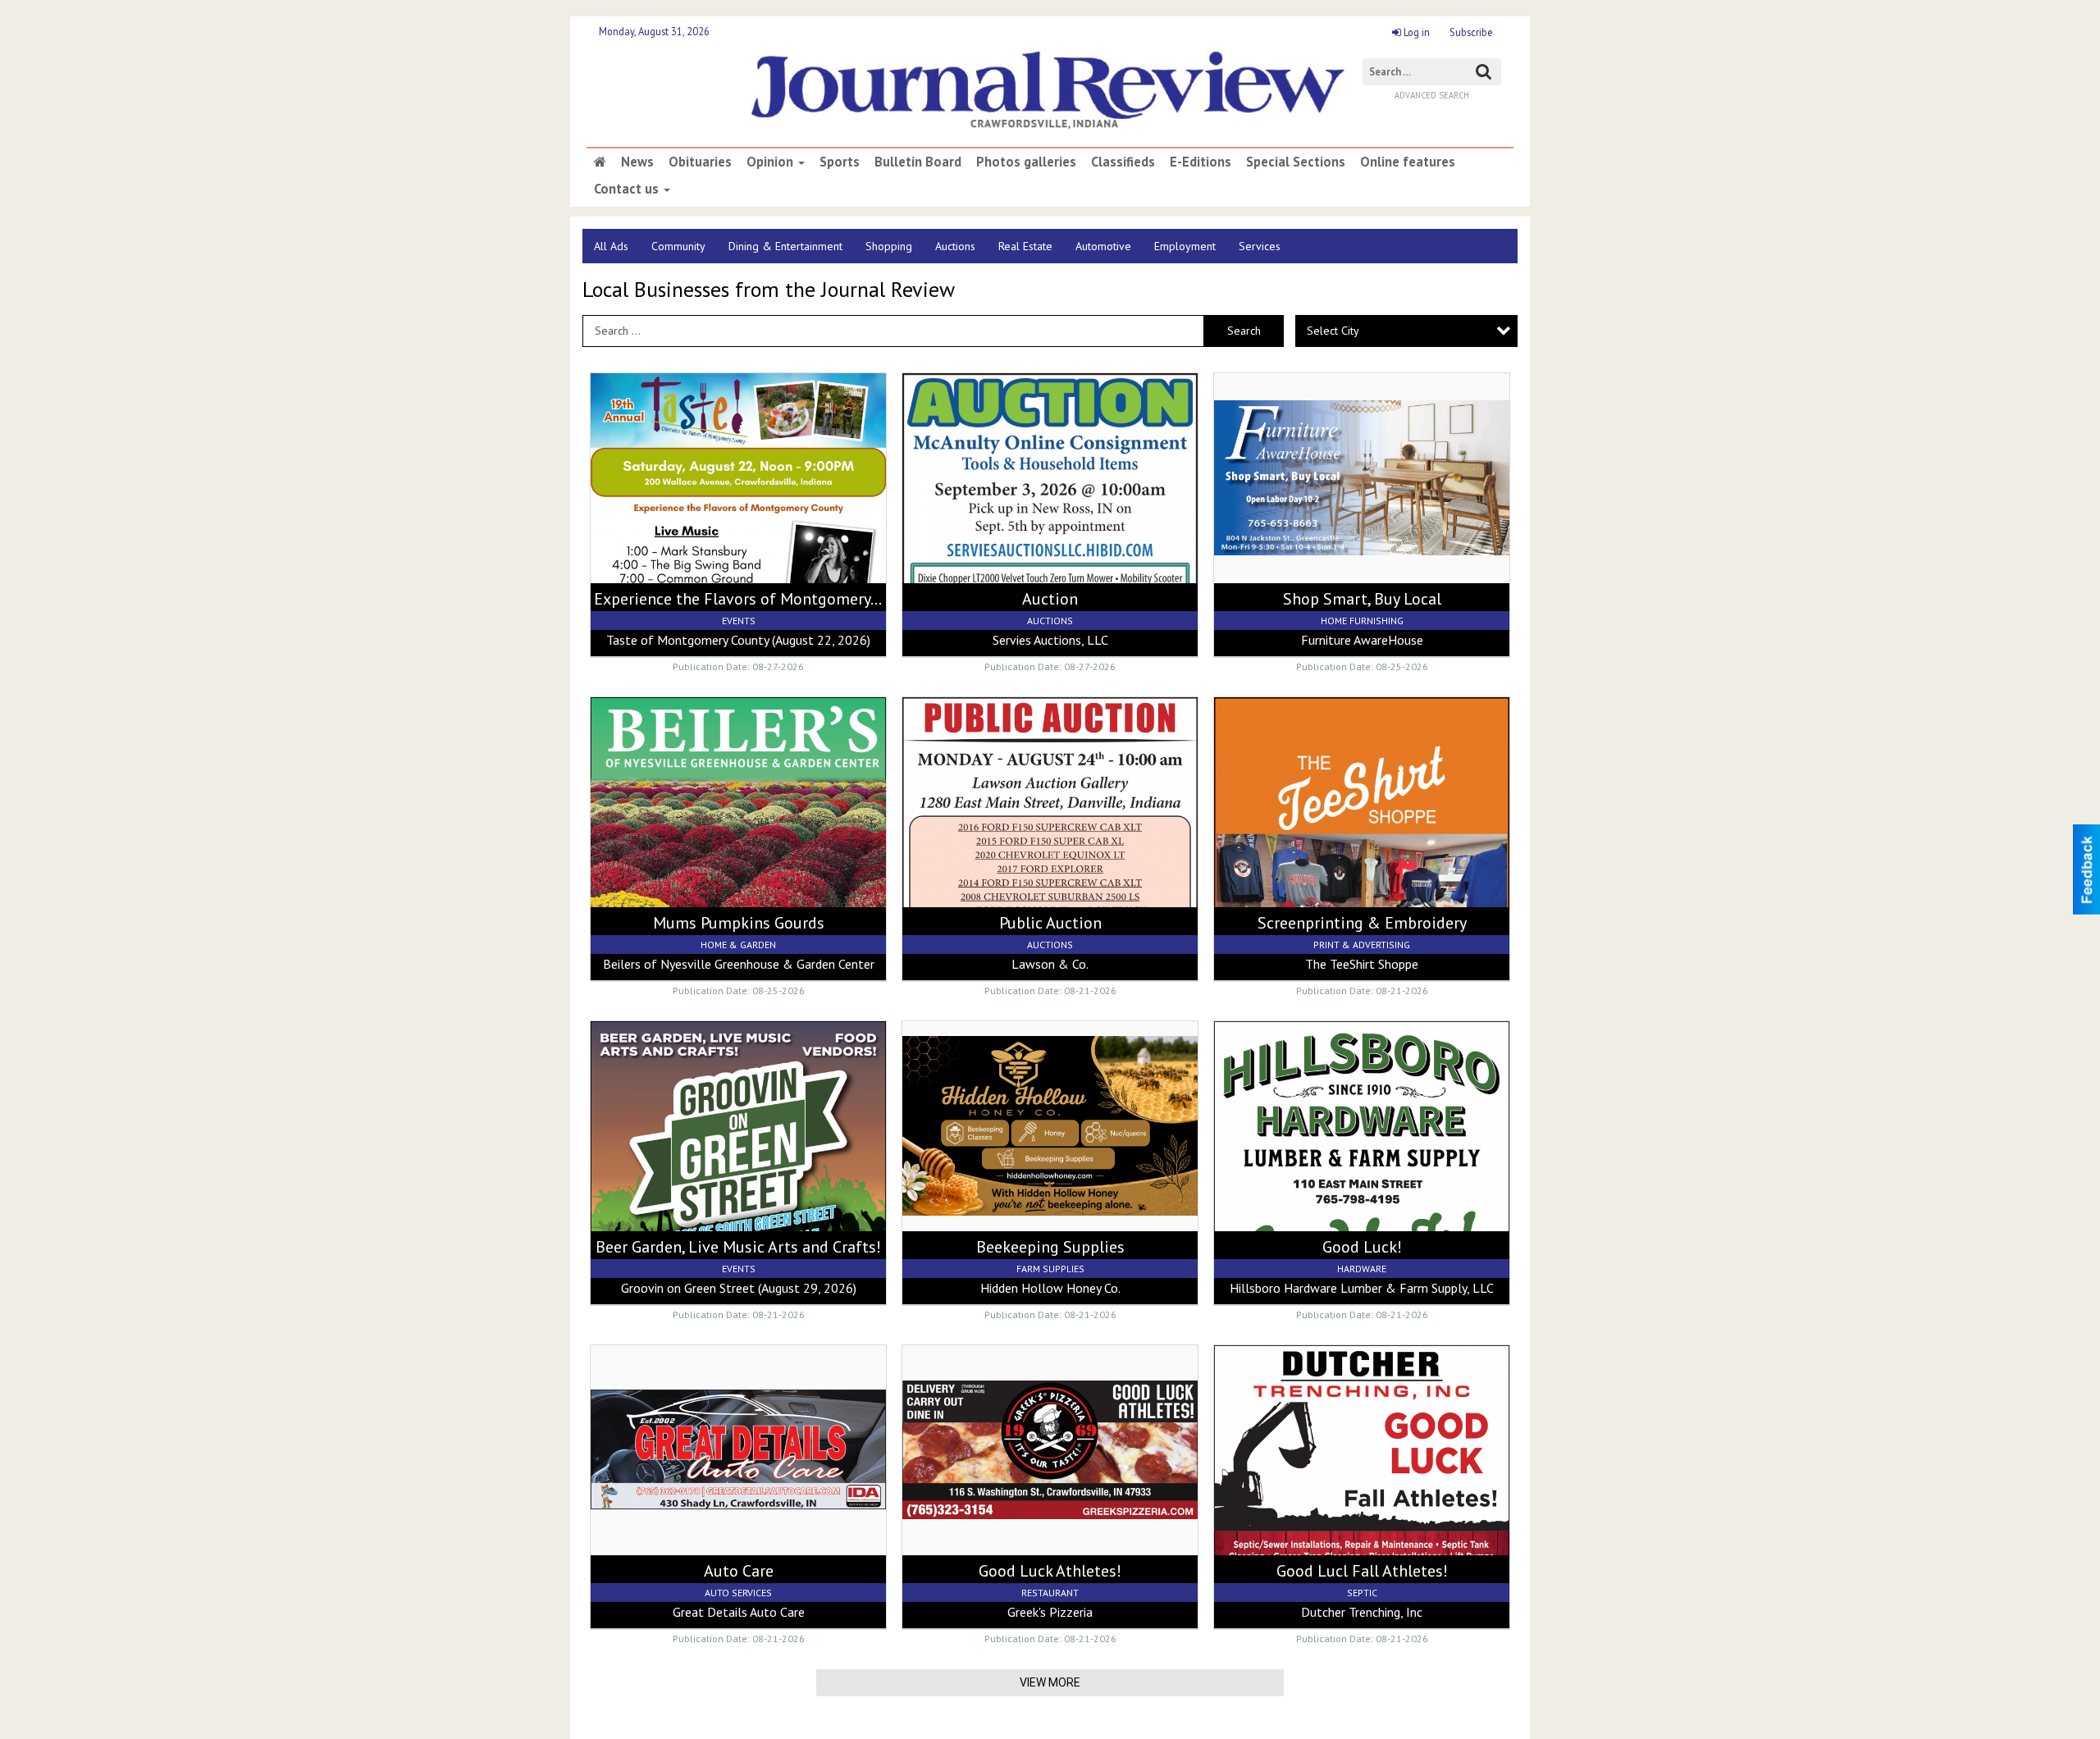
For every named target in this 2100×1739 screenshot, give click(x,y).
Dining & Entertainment (785, 246)
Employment (1185, 246)
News (637, 162)
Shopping (889, 246)
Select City (1333, 331)
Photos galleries (1026, 162)
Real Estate (1025, 246)
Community (678, 246)
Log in (1415, 32)
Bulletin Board (918, 162)
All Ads (611, 246)
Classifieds (1123, 162)
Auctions (955, 246)
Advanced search (1432, 95)
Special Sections (1296, 162)
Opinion (772, 162)
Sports (840, 162)
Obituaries (700, 162)
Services (1260, 246)
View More (1050, 1682)
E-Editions (1201, 162)
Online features (1408, 162)
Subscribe (1471, 32)
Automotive (1103, 246)
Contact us (628, 189)
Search (1244, 331)
